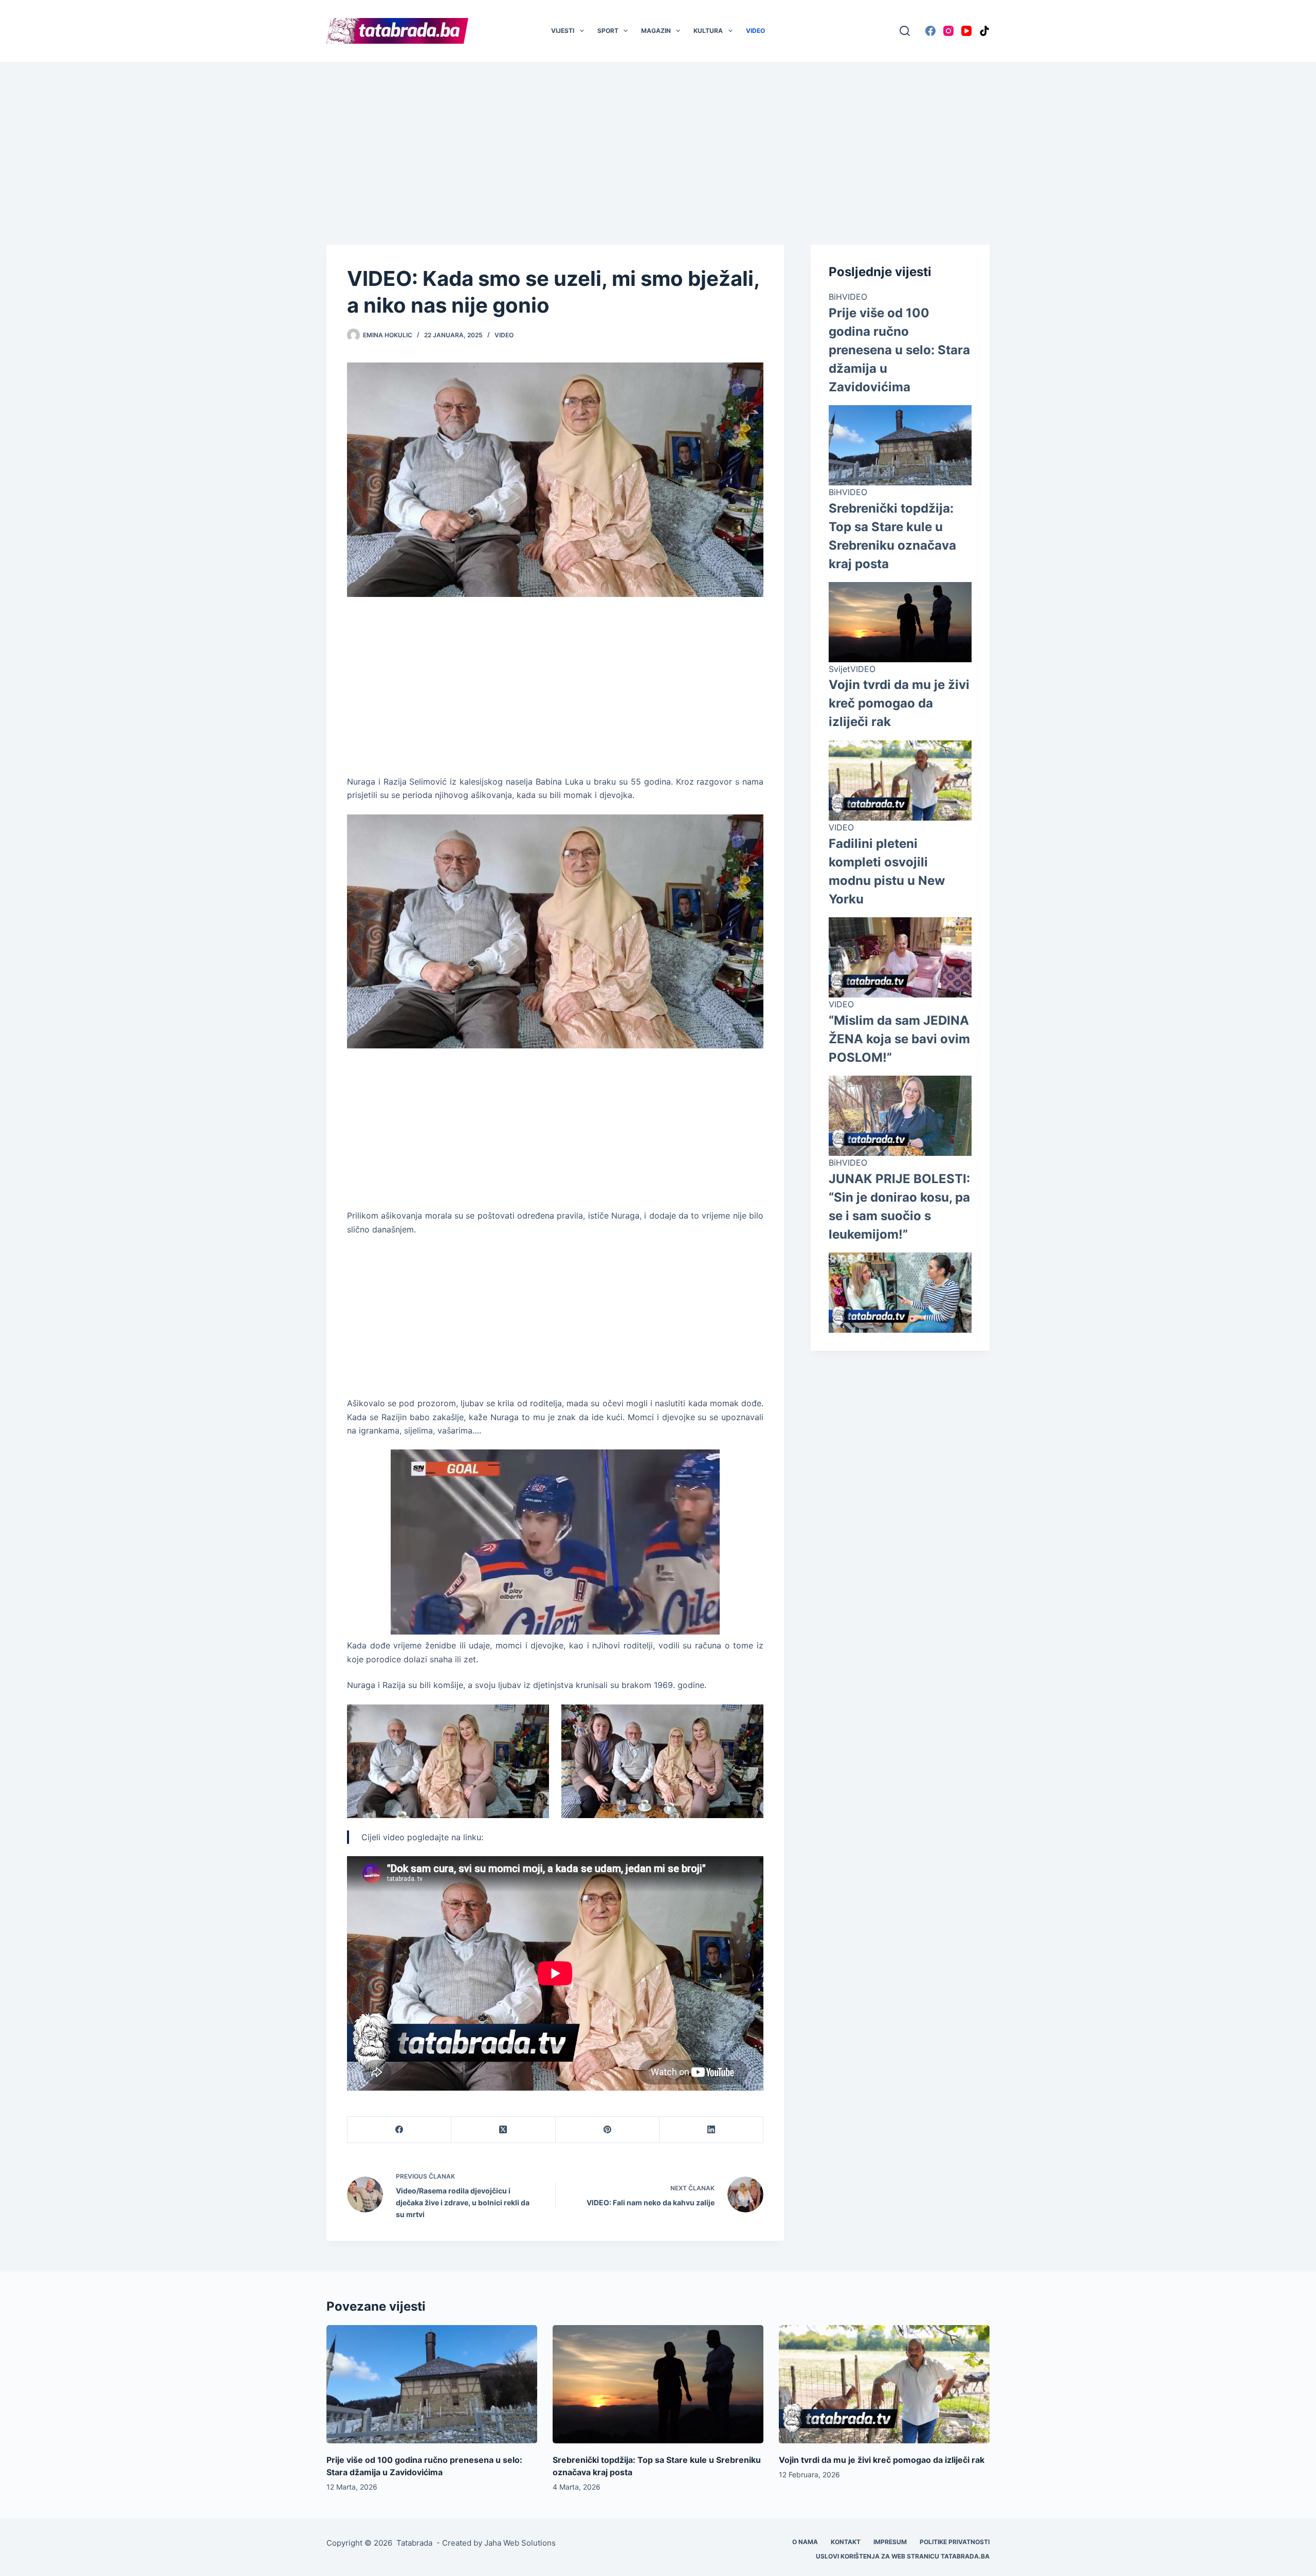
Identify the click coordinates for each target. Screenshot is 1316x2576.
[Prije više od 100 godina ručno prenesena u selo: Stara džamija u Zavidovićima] (432, 2384)
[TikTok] (984, 31)
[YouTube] (966, 31)
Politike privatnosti (955, 2542)
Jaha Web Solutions (520, 2543)
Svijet (839, 669)
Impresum (890, 2542)
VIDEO (755, 31)
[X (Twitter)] (503, 2130)
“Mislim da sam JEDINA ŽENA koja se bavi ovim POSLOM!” (899, 1039)
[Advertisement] (658, 138)
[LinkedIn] (711, 2130)
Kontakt (846, 2542)
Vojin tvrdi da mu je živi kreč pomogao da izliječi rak (899, 703)
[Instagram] (948, 31)
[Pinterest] (608, 2130)
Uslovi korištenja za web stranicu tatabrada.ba (903, 2556)
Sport (608, 31)
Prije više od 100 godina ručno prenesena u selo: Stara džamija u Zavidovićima (899, 350)
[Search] (905, 31)
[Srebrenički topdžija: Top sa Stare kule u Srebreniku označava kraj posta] (658, 2384)
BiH (835, 297)
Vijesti (563, 31)
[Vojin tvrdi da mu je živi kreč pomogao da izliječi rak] (884, 2384)
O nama (805, 2542)
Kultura (708, 31)
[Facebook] (930, 31)
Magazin (656, 31)
